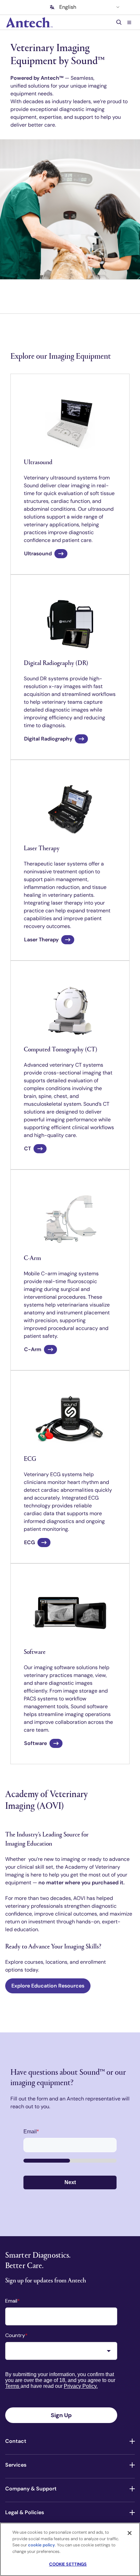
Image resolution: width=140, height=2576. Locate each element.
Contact (16, 2441)
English (68, 7)
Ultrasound (38, 554)
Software (35, 1743)
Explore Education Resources (48, 1986)
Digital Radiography (48, 739)
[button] (129, 22)
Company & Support (31, 2489)
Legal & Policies (25, 2512)
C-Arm (33, 1349)
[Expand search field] (120, 22)
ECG (29, 1542)
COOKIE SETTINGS (68, 2564)
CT (28, 1149)
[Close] (130, 2533)
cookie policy (42, 2545)
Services (16, 2465)
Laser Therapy (41, 940)
